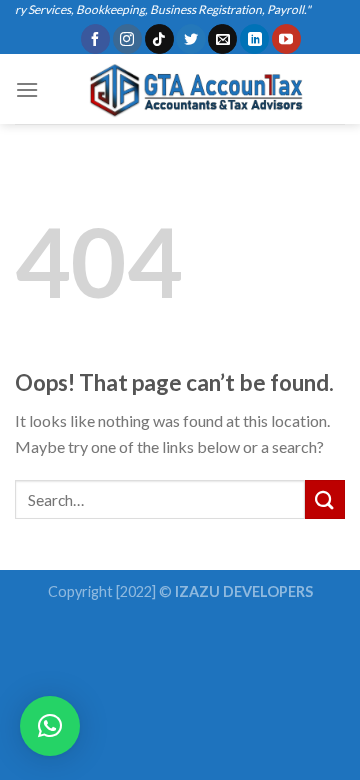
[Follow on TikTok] (159, 39)
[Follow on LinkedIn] (254, 39)
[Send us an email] (222, 39)
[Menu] (27, 89)
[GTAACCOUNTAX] (192, 89)
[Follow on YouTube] (286, 39)
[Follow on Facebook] (95, 39)
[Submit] (325, 499)
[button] (50, 726)
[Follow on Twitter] (190, 39)
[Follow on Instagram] (127, 39)
